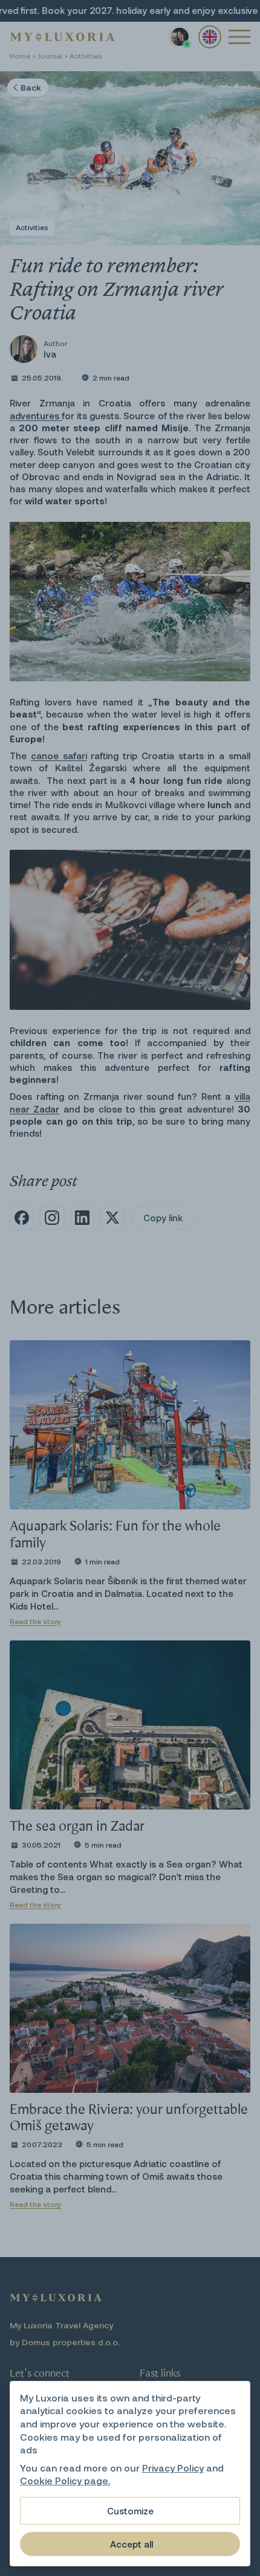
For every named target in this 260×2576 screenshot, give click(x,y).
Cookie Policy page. (65, 2480)
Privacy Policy (173, 2468)
